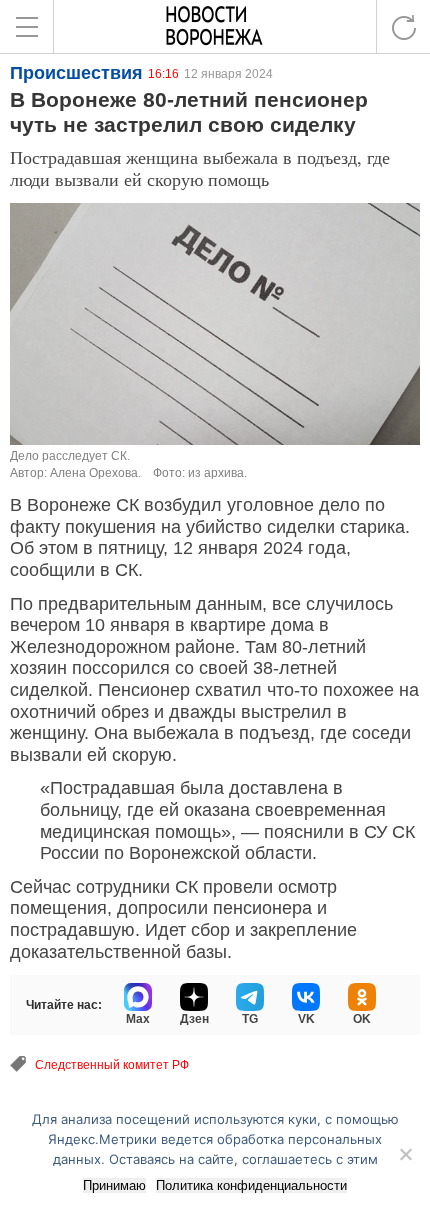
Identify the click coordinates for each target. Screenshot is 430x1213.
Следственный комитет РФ (112, 1065)
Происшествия (76, 73)
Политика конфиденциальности (251, 1185)
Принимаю (114, 1185)
